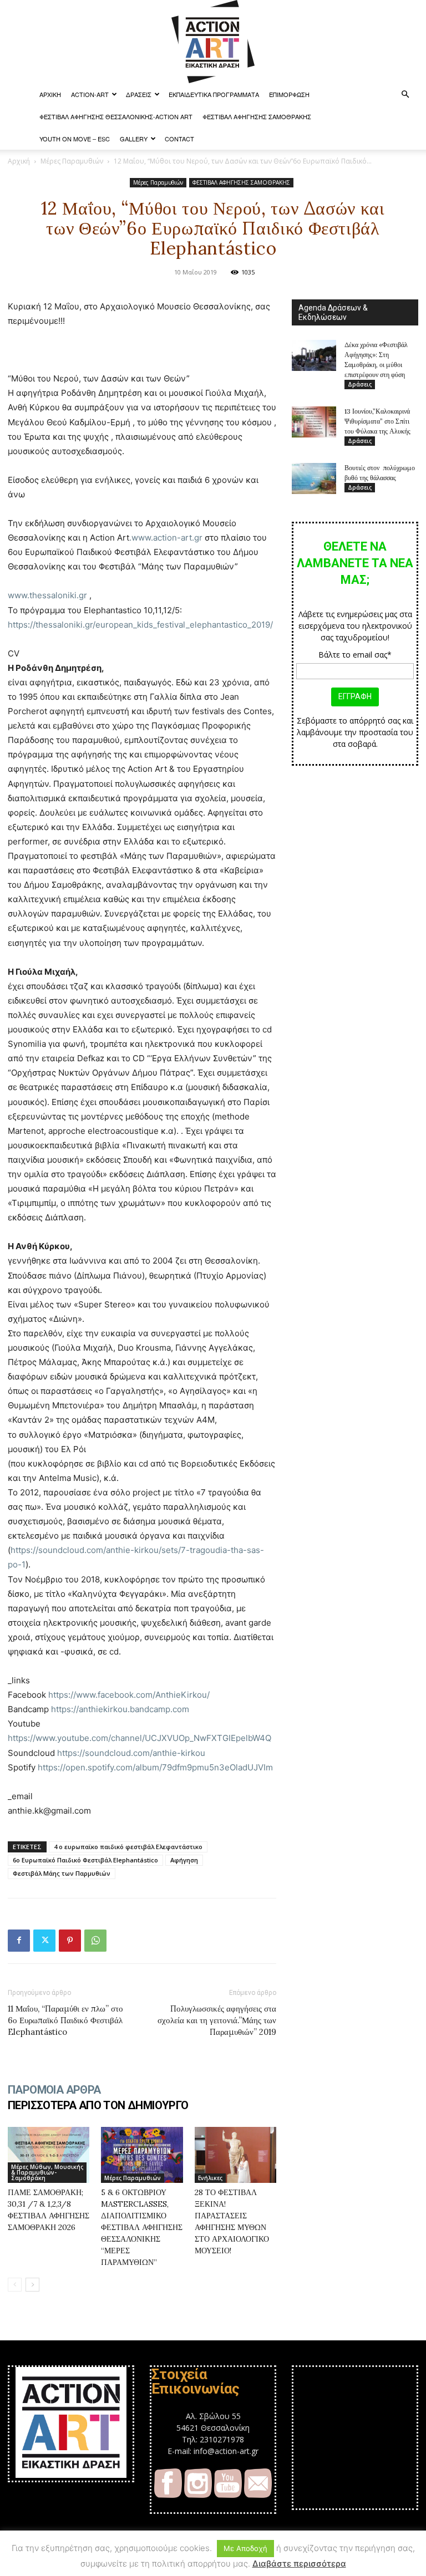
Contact (179, 139)
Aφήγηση (184, 1860)
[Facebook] (19, 1941)
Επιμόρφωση (289, 94)
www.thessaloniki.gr (47, 595)
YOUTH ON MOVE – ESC (75, 139)
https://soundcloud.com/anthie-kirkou (131, 1753)
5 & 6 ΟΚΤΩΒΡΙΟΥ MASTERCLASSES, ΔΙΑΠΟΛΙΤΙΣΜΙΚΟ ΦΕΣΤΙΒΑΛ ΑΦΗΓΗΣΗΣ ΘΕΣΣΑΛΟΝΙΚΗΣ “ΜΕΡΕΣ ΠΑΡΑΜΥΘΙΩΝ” (142, 2227)
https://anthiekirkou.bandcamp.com (120, 1709)
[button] (405, 95)
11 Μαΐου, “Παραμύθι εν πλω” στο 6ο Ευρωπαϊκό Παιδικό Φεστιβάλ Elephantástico (65, 2020)
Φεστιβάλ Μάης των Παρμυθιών (62, 1873)
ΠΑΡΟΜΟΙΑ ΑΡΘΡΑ (54, 2090)
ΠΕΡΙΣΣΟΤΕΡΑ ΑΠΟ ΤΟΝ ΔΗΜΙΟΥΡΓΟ (98, 2105)
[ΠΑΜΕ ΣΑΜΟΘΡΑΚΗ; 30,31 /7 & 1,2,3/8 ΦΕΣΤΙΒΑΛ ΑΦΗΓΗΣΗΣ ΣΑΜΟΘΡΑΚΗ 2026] (49, 2155)
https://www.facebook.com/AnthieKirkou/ (129, 1695)
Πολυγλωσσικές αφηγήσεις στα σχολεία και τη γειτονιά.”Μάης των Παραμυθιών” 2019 (217, 2020)
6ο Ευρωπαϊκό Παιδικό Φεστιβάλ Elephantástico (85, 1860)
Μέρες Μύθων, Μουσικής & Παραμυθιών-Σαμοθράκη (47, 2172)
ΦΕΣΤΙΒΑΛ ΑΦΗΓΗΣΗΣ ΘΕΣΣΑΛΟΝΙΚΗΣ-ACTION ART (116, 116)
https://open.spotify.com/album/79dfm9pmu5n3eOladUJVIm (155, 1767)
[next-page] (32, 2285)
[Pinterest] (70, 1941)
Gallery (134, 139)
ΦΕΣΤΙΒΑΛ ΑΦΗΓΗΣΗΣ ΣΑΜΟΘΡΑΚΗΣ (257, 116)
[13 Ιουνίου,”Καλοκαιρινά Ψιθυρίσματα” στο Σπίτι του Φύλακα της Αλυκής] (314, 422)
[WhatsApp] (95, 1941)
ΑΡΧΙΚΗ (50, 94)
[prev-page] (15, 2285)
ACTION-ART (90, 94)
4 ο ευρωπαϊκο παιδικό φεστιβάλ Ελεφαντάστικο (128, 1847)
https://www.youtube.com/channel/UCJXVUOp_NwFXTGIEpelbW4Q (140, 1738)
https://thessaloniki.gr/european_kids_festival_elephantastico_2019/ (140, 625)
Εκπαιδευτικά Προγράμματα (214, 94)
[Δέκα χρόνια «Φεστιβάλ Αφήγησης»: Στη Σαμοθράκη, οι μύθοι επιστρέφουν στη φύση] (314, 355)
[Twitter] (44, 1941)
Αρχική (19, 161)
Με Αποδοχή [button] (245, 2548)
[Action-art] (213, 42)
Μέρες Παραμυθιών (72, 161)
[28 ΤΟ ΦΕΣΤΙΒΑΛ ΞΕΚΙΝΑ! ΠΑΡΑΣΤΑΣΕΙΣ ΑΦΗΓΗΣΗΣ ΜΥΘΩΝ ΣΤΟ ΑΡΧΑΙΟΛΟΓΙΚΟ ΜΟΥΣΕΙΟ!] (235, 2155)
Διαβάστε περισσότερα (299, 2564)
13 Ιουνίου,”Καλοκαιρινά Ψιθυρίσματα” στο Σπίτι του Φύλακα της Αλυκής (377, 421)
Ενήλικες (210, 2178)
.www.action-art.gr (166, 538)
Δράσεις (139, 94)
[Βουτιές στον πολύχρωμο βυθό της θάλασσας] (314, 478)
